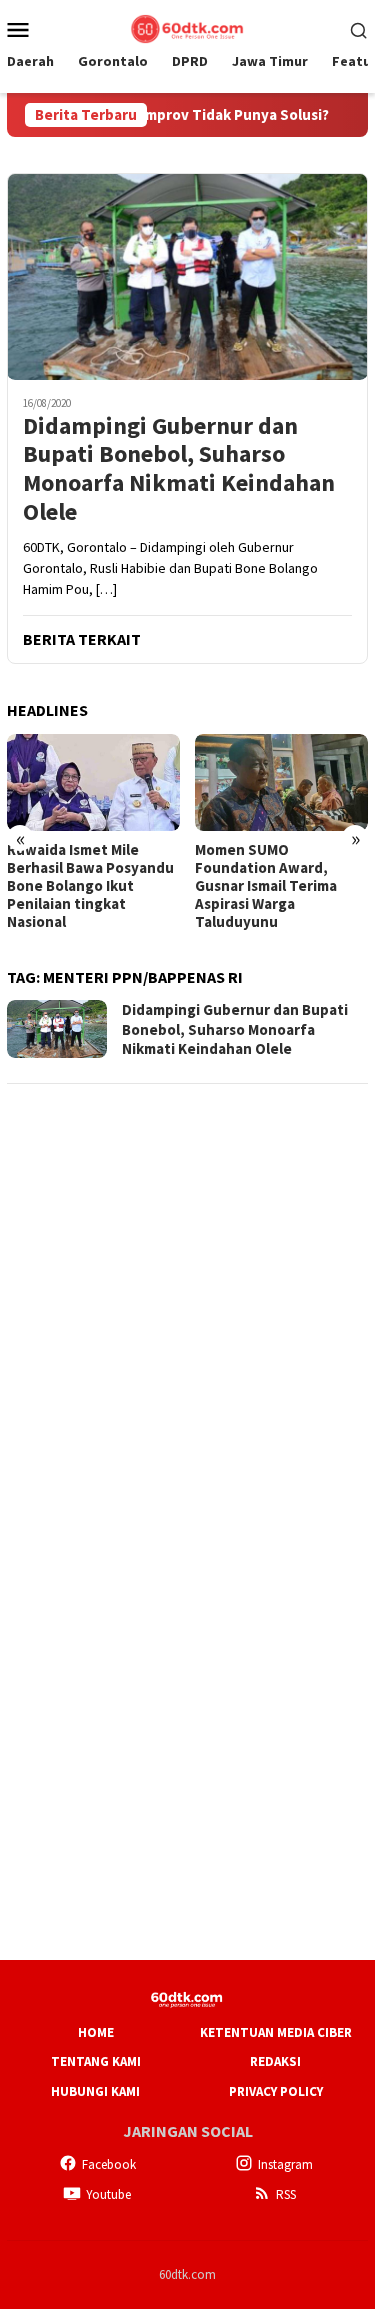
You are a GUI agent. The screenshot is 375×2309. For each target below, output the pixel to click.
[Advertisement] (187, 1289)
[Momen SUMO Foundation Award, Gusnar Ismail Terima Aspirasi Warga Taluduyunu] (281, 782)
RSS (286, 2194)
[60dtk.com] (187, 27)
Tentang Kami (96, 2061)
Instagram (285, 2164)
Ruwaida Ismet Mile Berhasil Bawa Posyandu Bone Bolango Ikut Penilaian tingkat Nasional (90, 886)
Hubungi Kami (95, 2091)
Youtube (108, 2194)
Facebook (109, 2164)
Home (96, 2032)
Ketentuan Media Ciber (276, 2032)
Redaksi (275, 2061)
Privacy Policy (276, 2091)
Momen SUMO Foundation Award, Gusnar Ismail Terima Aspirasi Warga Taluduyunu (266, 886)
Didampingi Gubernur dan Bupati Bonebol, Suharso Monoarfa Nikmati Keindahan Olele (179, 469)
